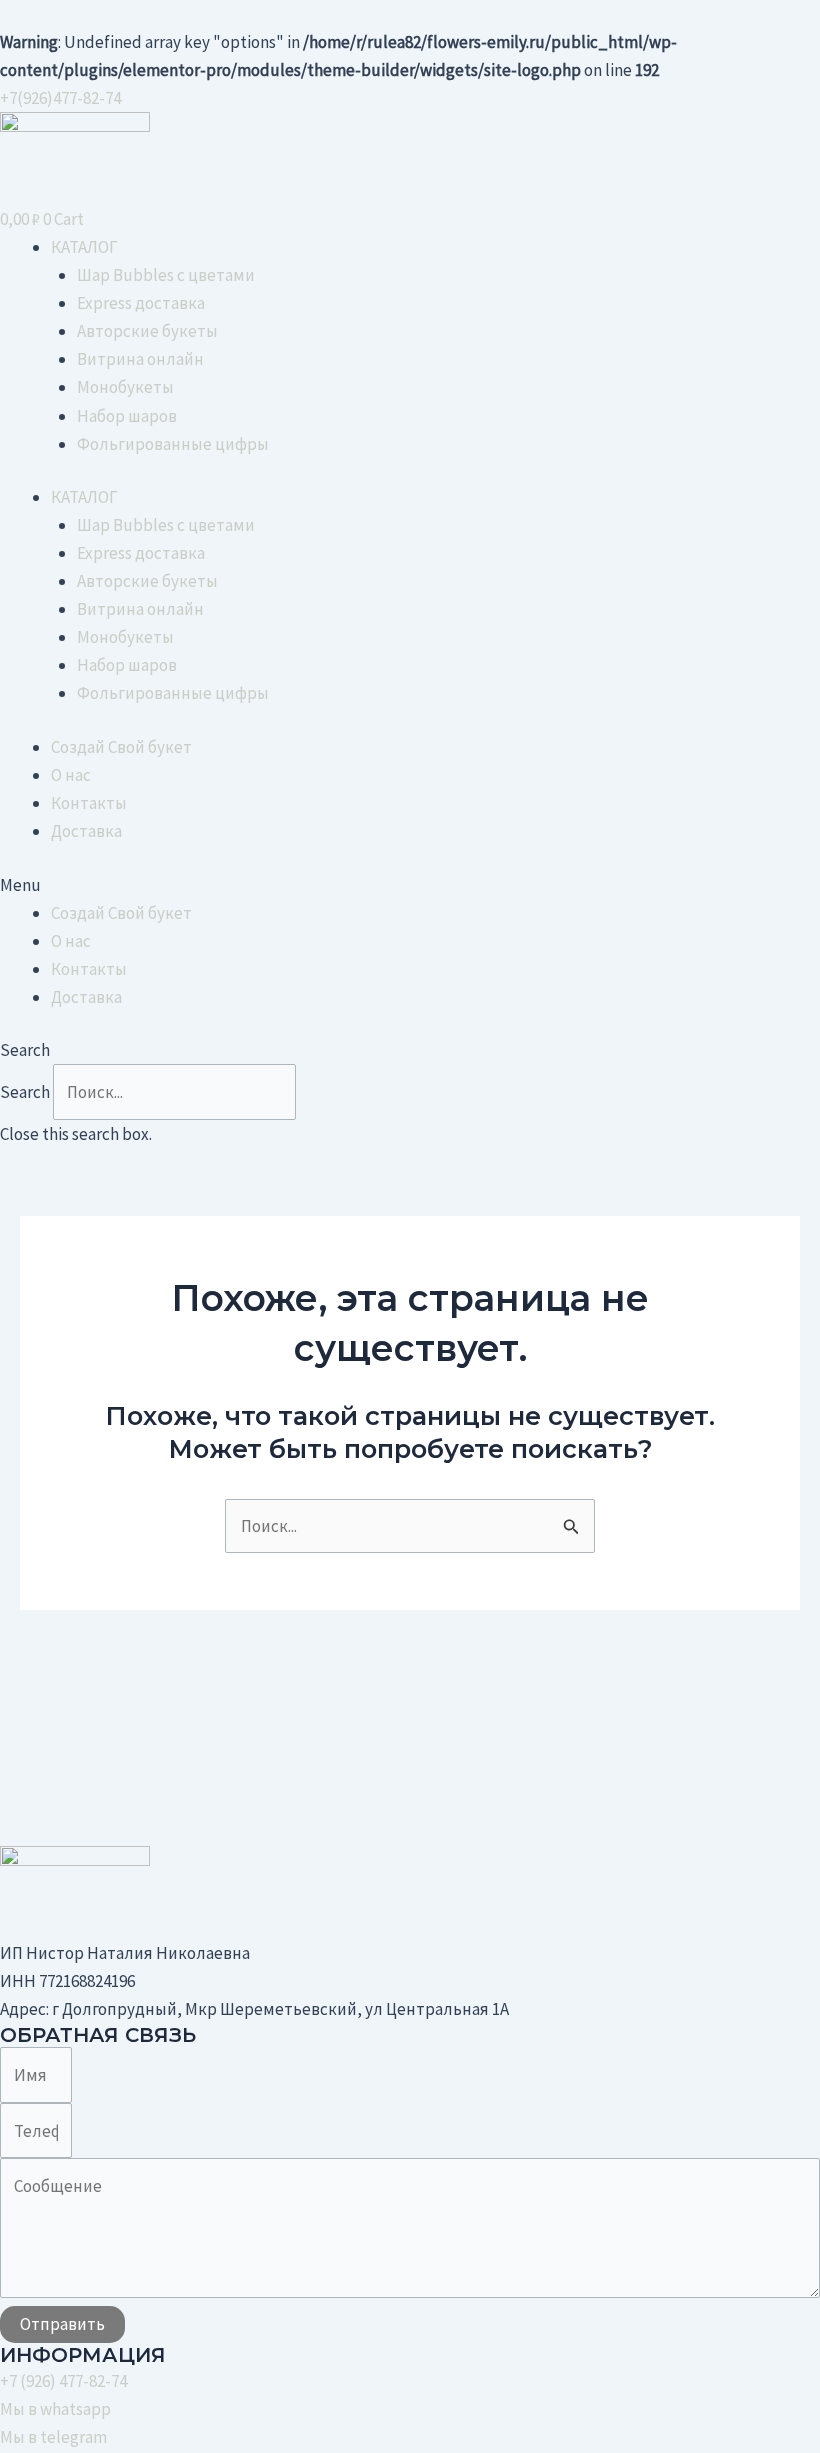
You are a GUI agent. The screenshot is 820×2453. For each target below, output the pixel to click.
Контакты (89, 803)
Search (25, 1092)
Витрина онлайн (140, 359)
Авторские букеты (147, 331)
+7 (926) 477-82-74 (63, 2381)
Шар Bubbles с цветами (166, 275)
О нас (71, 775)
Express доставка (141, 303)
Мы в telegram (53, 2437)
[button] (410, 885)
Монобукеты (125, 387)
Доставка (86, 831)
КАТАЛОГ (84, 247)
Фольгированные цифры (173, 444)
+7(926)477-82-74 (60, 98)
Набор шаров (127, 416)
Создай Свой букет (121, 747)
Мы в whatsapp (55, 2409)
